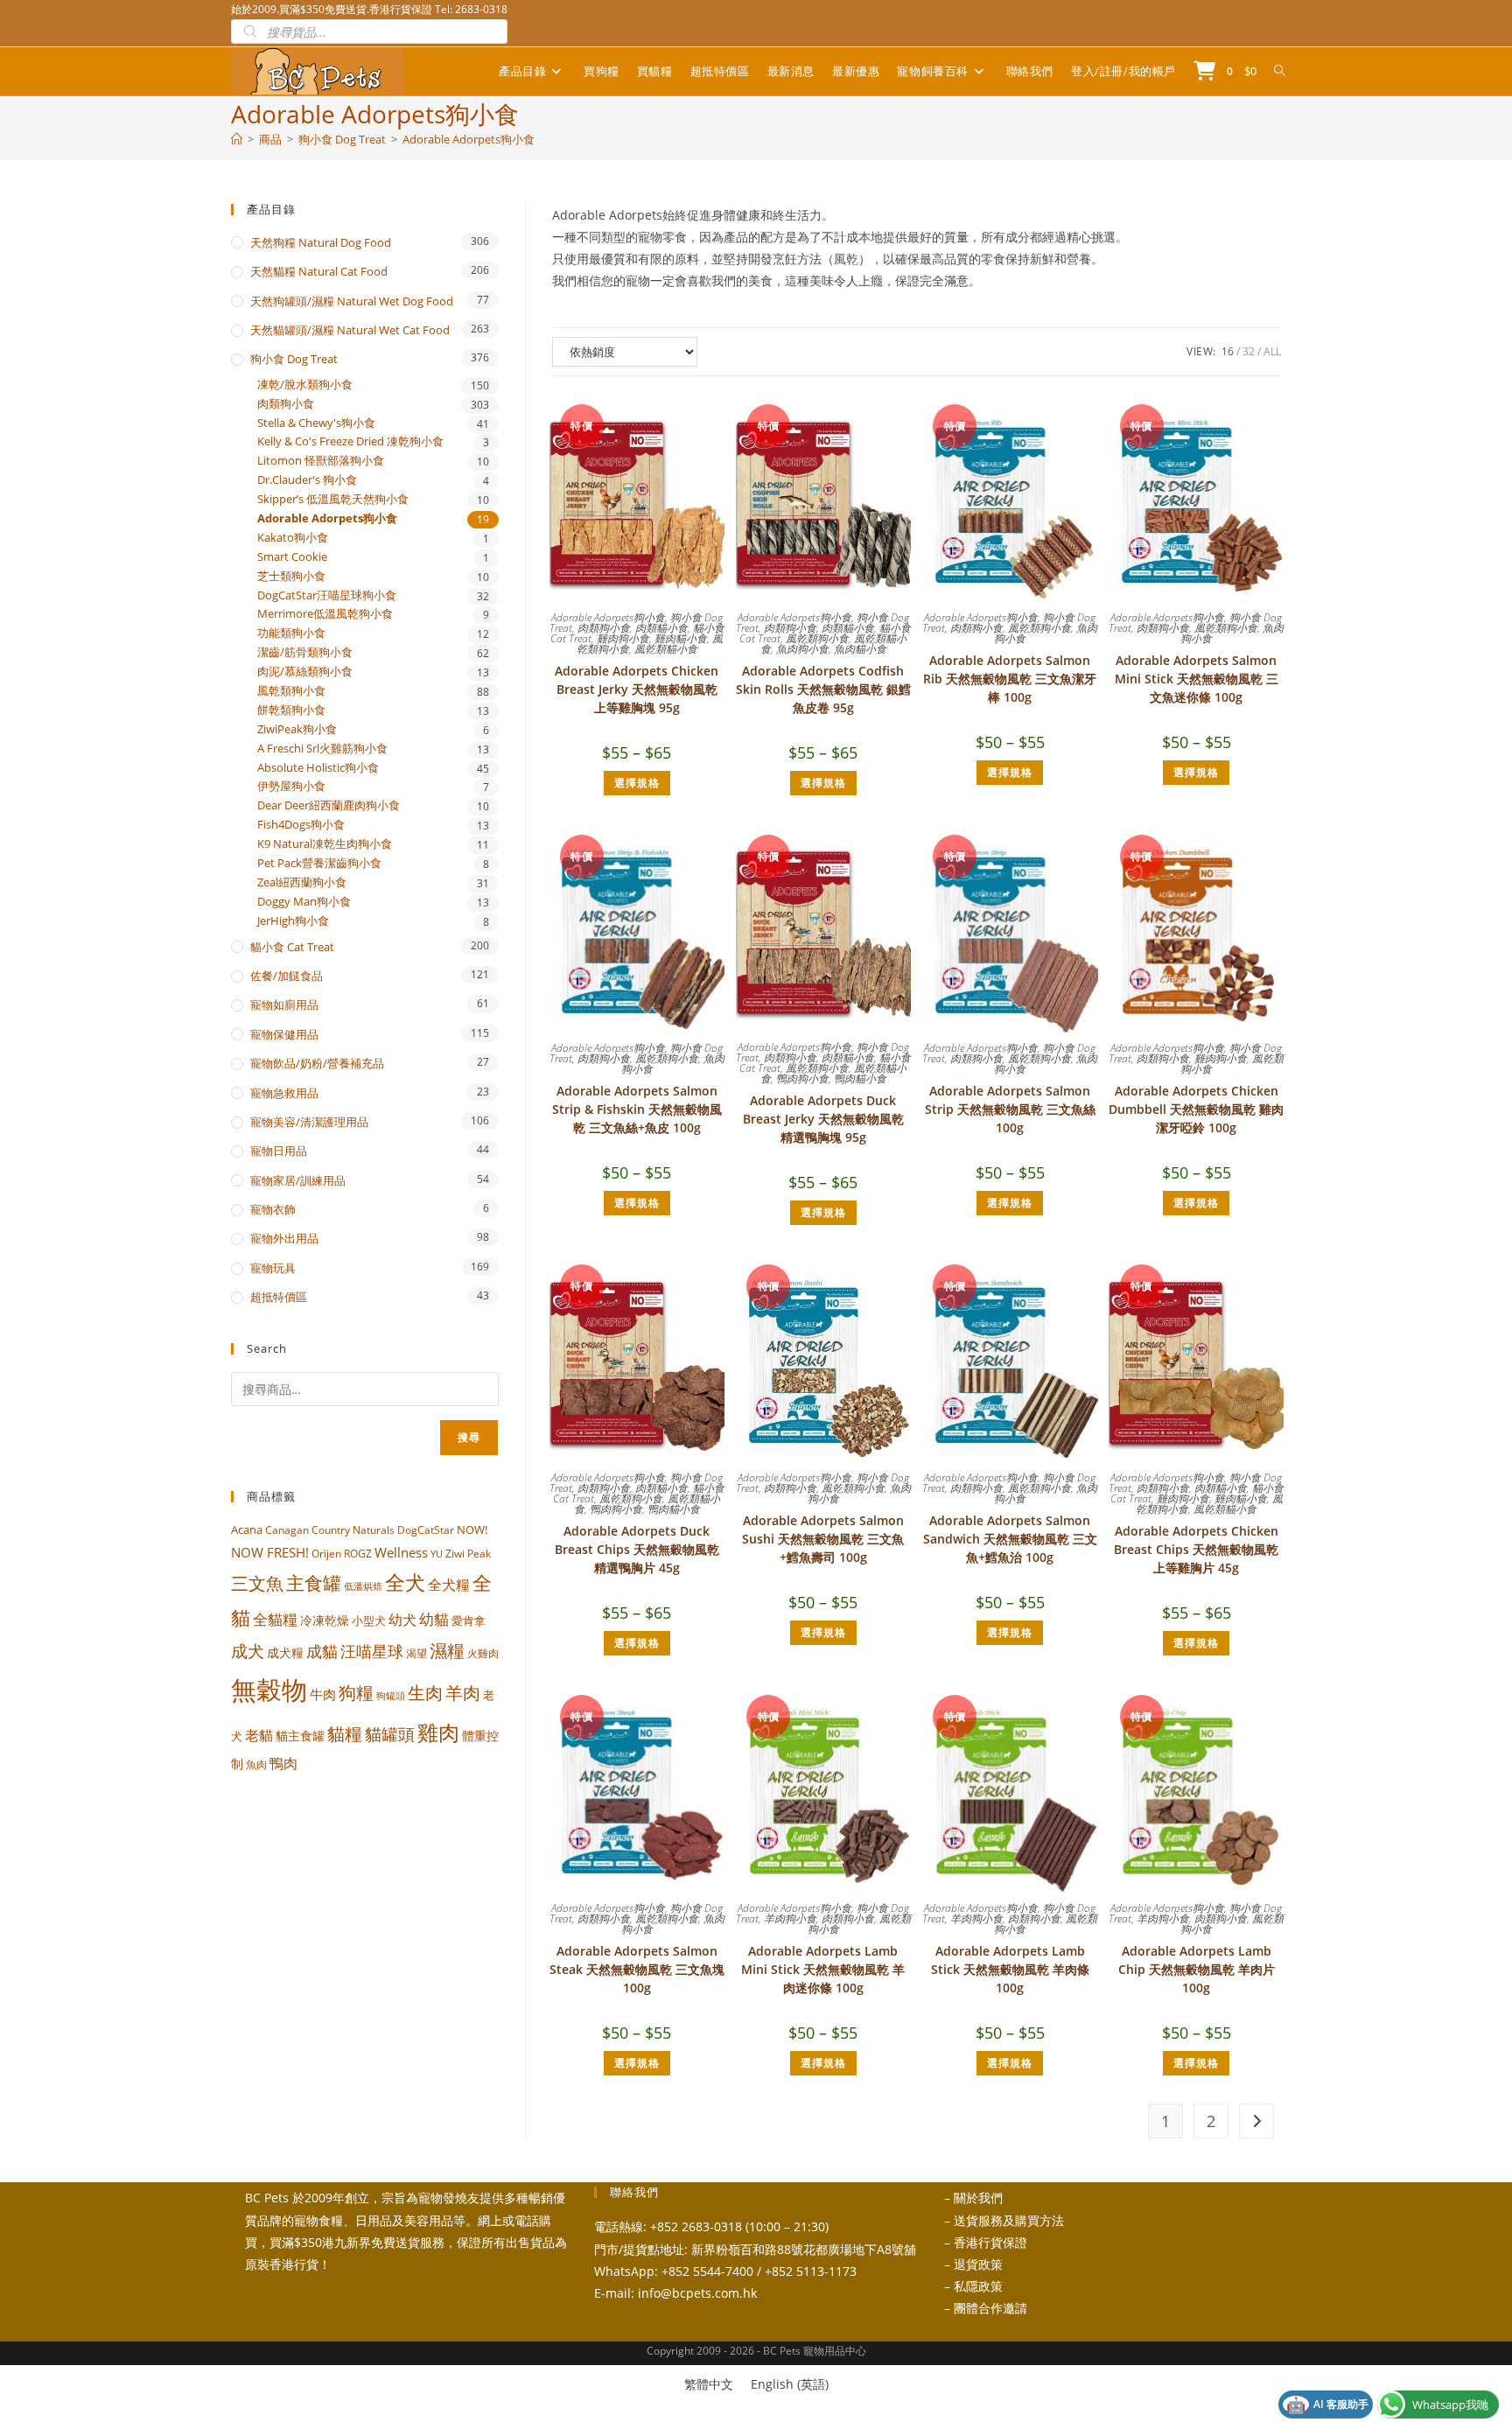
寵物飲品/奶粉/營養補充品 (317, 1063)
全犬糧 (449, 1584)
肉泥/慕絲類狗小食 (305, 672)
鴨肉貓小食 (860, 1078)
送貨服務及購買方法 (1009, 2220)
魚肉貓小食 (860, 649)
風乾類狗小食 (817, 638)
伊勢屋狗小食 (291, 786)
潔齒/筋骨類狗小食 (305, 652)
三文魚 (257, 1583)
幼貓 (434, 1619)
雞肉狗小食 (623, 638)
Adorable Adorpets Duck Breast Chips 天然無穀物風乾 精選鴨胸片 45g (637, 1549)
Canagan (287, 1529)
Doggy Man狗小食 (304, 902)
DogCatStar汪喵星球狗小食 (327, 595)
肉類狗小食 (604, 628)
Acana (247, 1529)
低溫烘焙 (363, 1586)
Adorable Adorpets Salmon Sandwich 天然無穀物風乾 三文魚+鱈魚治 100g (1010, 1539)
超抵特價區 (279, 1297)
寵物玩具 (273, 1268)
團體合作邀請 (990, 2308)
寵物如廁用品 (284, 1004)
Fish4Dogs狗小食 (301, 825)
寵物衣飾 (273, 1209)
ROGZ (358, 1553)
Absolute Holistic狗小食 (318, 768)
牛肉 (323, 1694)
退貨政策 (978, 2264)
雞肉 (438, 1732)
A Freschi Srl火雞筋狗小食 (322, 749)
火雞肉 (483, 1653)
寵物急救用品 (284, 1093)
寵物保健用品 (284, 1034)
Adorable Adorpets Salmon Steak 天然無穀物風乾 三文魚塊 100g (637, 1969)
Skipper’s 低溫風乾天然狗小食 (333, 499)
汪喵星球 (372, 1651)
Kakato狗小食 (293, 538)
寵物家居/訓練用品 (298, 1180)
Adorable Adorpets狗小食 (469, 139)
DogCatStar (426, 1529)
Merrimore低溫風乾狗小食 (325, 614)
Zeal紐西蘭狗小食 (302, 882)
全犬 (405, 1582)
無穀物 (269, 1690)
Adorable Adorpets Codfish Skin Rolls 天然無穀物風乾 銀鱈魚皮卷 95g (823, 689)
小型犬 (369, 1620)
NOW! (472, 1529)
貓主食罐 (300, 1736)
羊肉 (463, 1693)
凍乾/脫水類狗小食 (305, 385)
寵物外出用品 (284, 1238)
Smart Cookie (292, 557)
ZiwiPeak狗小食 (297, 729)
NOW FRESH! (270, 1552)
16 (1228, 351)
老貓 (259, 1735)
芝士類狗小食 (291, 576)
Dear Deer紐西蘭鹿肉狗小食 (329, 805)
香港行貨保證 (990, 2242)
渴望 (416, 1653)
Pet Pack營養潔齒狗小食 (319, 863)
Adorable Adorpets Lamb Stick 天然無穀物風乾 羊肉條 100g (1010, 1969)
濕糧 (447, 1650)
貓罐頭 (390, 1734)
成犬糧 (285, 1653)
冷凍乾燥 (325, 1620)
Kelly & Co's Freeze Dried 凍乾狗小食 (350, 441)
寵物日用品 (279, 1151)
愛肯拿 (469, 1620)
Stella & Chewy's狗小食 (316, 423)
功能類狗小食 (291, 633)
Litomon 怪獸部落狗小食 (321, 461)
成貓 (322, 1651)
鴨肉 (283, 1763)
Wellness (401, 1552)
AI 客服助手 (1327, 2404)
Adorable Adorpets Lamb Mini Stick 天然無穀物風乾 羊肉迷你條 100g (823, 1969)
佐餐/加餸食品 (287, 976)
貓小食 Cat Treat (292, 947)
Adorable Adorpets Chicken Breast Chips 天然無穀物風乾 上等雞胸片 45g (1196, 1549)
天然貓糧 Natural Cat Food (319, 271)
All (1272, 351)
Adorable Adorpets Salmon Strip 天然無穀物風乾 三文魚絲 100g (1010, 1109)
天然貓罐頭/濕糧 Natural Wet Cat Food (350, 330)
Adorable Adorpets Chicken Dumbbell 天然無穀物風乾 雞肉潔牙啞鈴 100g (1196, 1109)
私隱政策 (978, 2286)
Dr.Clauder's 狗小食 (307, 480)
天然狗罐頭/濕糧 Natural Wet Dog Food (352, 301)
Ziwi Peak (468, 1554)
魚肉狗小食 (802, 649)
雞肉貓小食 (681, 638)
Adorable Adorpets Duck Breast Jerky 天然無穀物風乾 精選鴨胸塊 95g (823, 1119)
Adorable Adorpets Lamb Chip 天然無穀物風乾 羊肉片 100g (1197, 1969)
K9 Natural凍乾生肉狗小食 (325, 844)
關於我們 (978, 2198)
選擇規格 (637, 783)
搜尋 (469, 1437)
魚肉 (256, 1764)
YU (437, 1554)
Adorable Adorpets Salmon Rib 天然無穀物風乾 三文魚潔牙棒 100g (1010, 679)
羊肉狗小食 (790, 1918)
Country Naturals (353, 1529)
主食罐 (314, 1583)
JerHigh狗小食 (293, 921)
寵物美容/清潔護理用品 (309, 1122)
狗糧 (356, 1693)
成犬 (248, 1651)
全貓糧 (275, 1619)
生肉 (425, 1692)
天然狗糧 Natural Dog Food (321, 242)
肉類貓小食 (661, 628)
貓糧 (345, 1734)
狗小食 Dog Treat (294, 359)
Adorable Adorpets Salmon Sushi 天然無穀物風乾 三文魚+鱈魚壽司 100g (823, 1539)
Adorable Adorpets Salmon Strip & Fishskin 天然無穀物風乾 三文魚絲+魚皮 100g (637, 1109)
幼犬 (402, 1620)
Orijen (326, 1554)
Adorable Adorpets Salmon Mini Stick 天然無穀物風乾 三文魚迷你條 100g (1197, 679)
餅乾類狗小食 (291, 710)
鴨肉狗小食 (802, 1078)
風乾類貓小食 (666, 649)
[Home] (237, 139)
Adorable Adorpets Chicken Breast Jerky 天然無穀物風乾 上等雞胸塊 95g (637, 689)
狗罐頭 (391, 1695)
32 (1249, 351)
